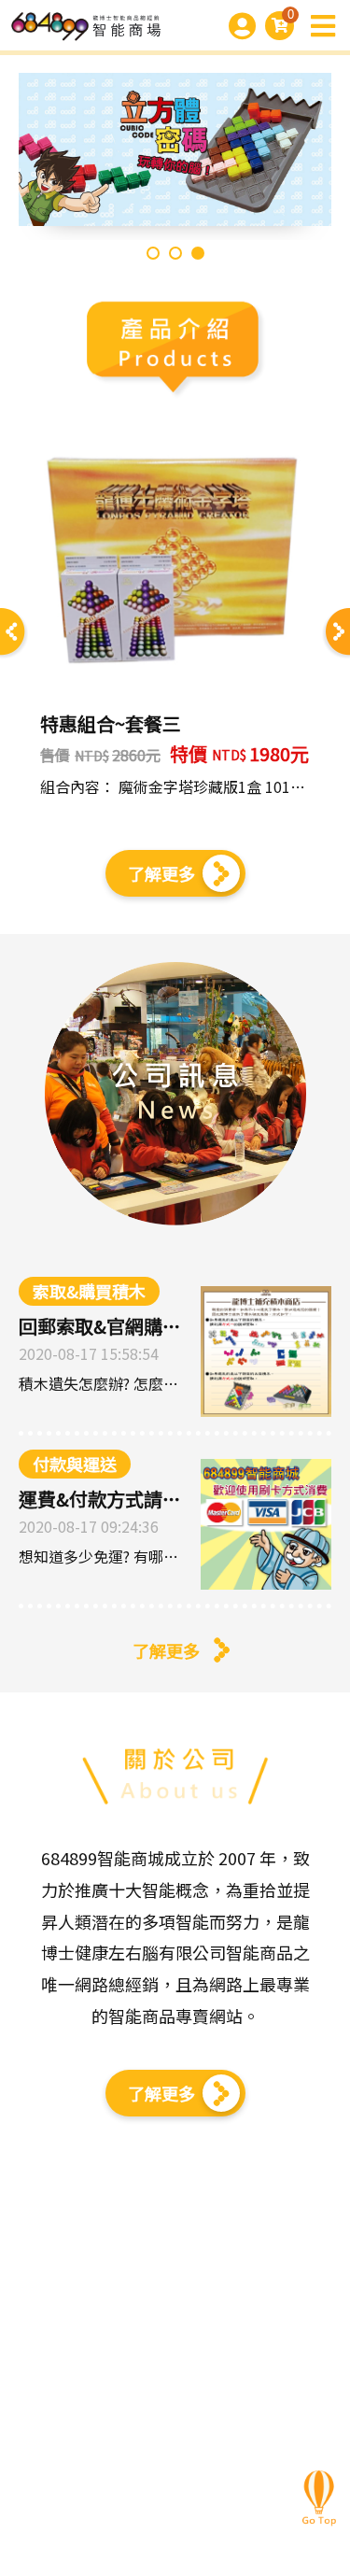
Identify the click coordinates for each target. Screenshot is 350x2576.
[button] (153, 253)
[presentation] (14, 634)
